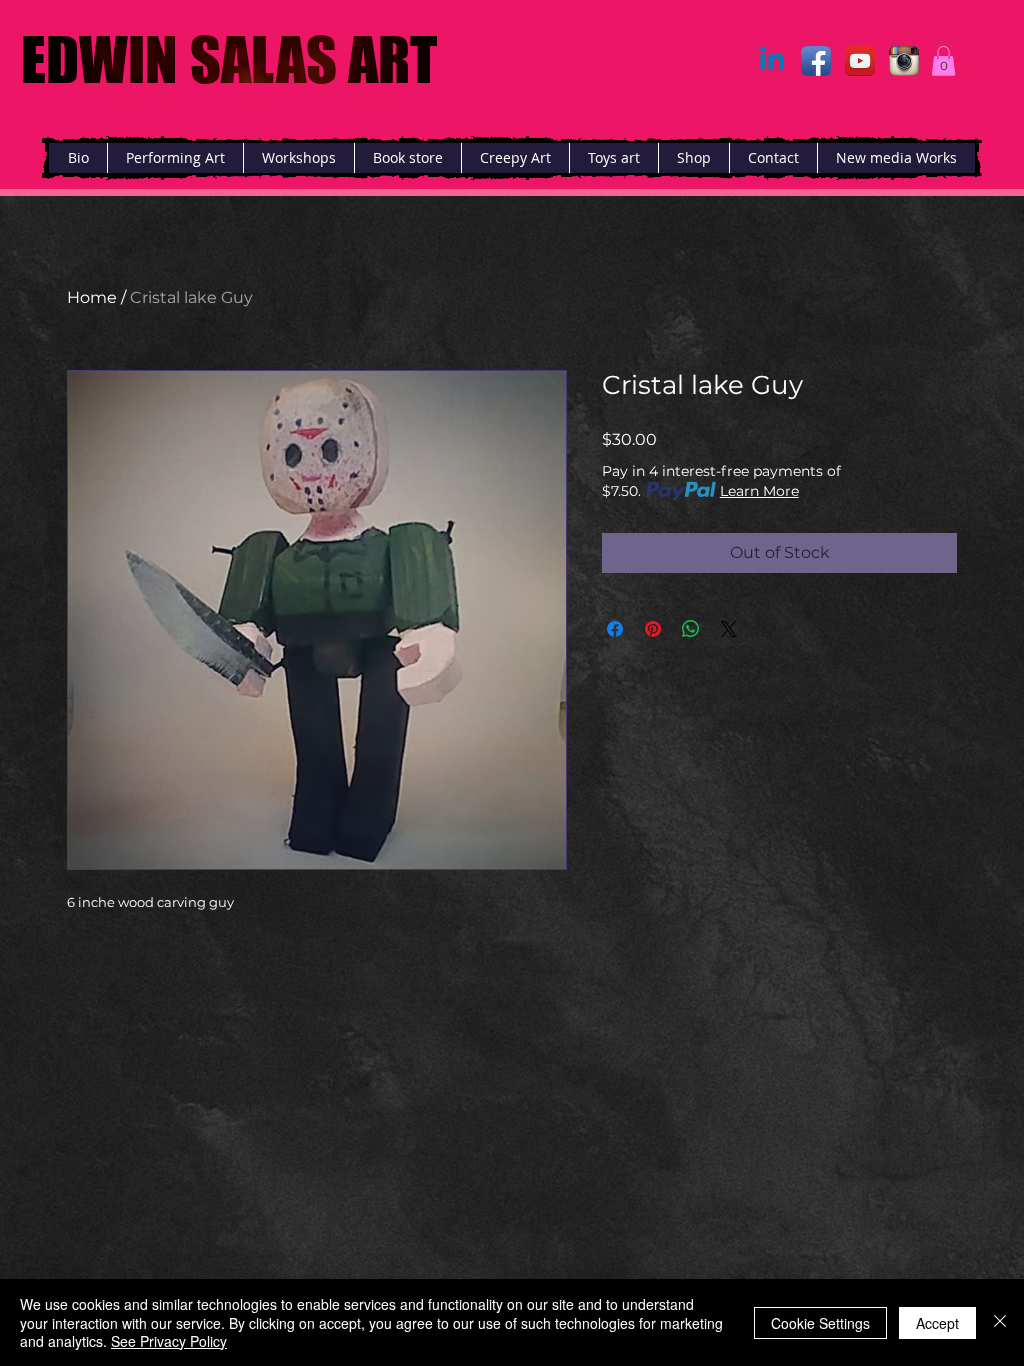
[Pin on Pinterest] (653, 629)
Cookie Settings (820, 1323)
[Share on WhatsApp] (691, 629)
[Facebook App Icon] (816, 61)
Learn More (759, 491)
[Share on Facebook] (615, 629)
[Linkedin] (772, 61)
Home (92, 297)
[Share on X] (729, 629)
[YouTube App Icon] (860, 61)
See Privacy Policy (169, 1341)
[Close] (1000, 1322)
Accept (937, 1323)
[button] (943, 61)
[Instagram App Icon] (904, 61)
